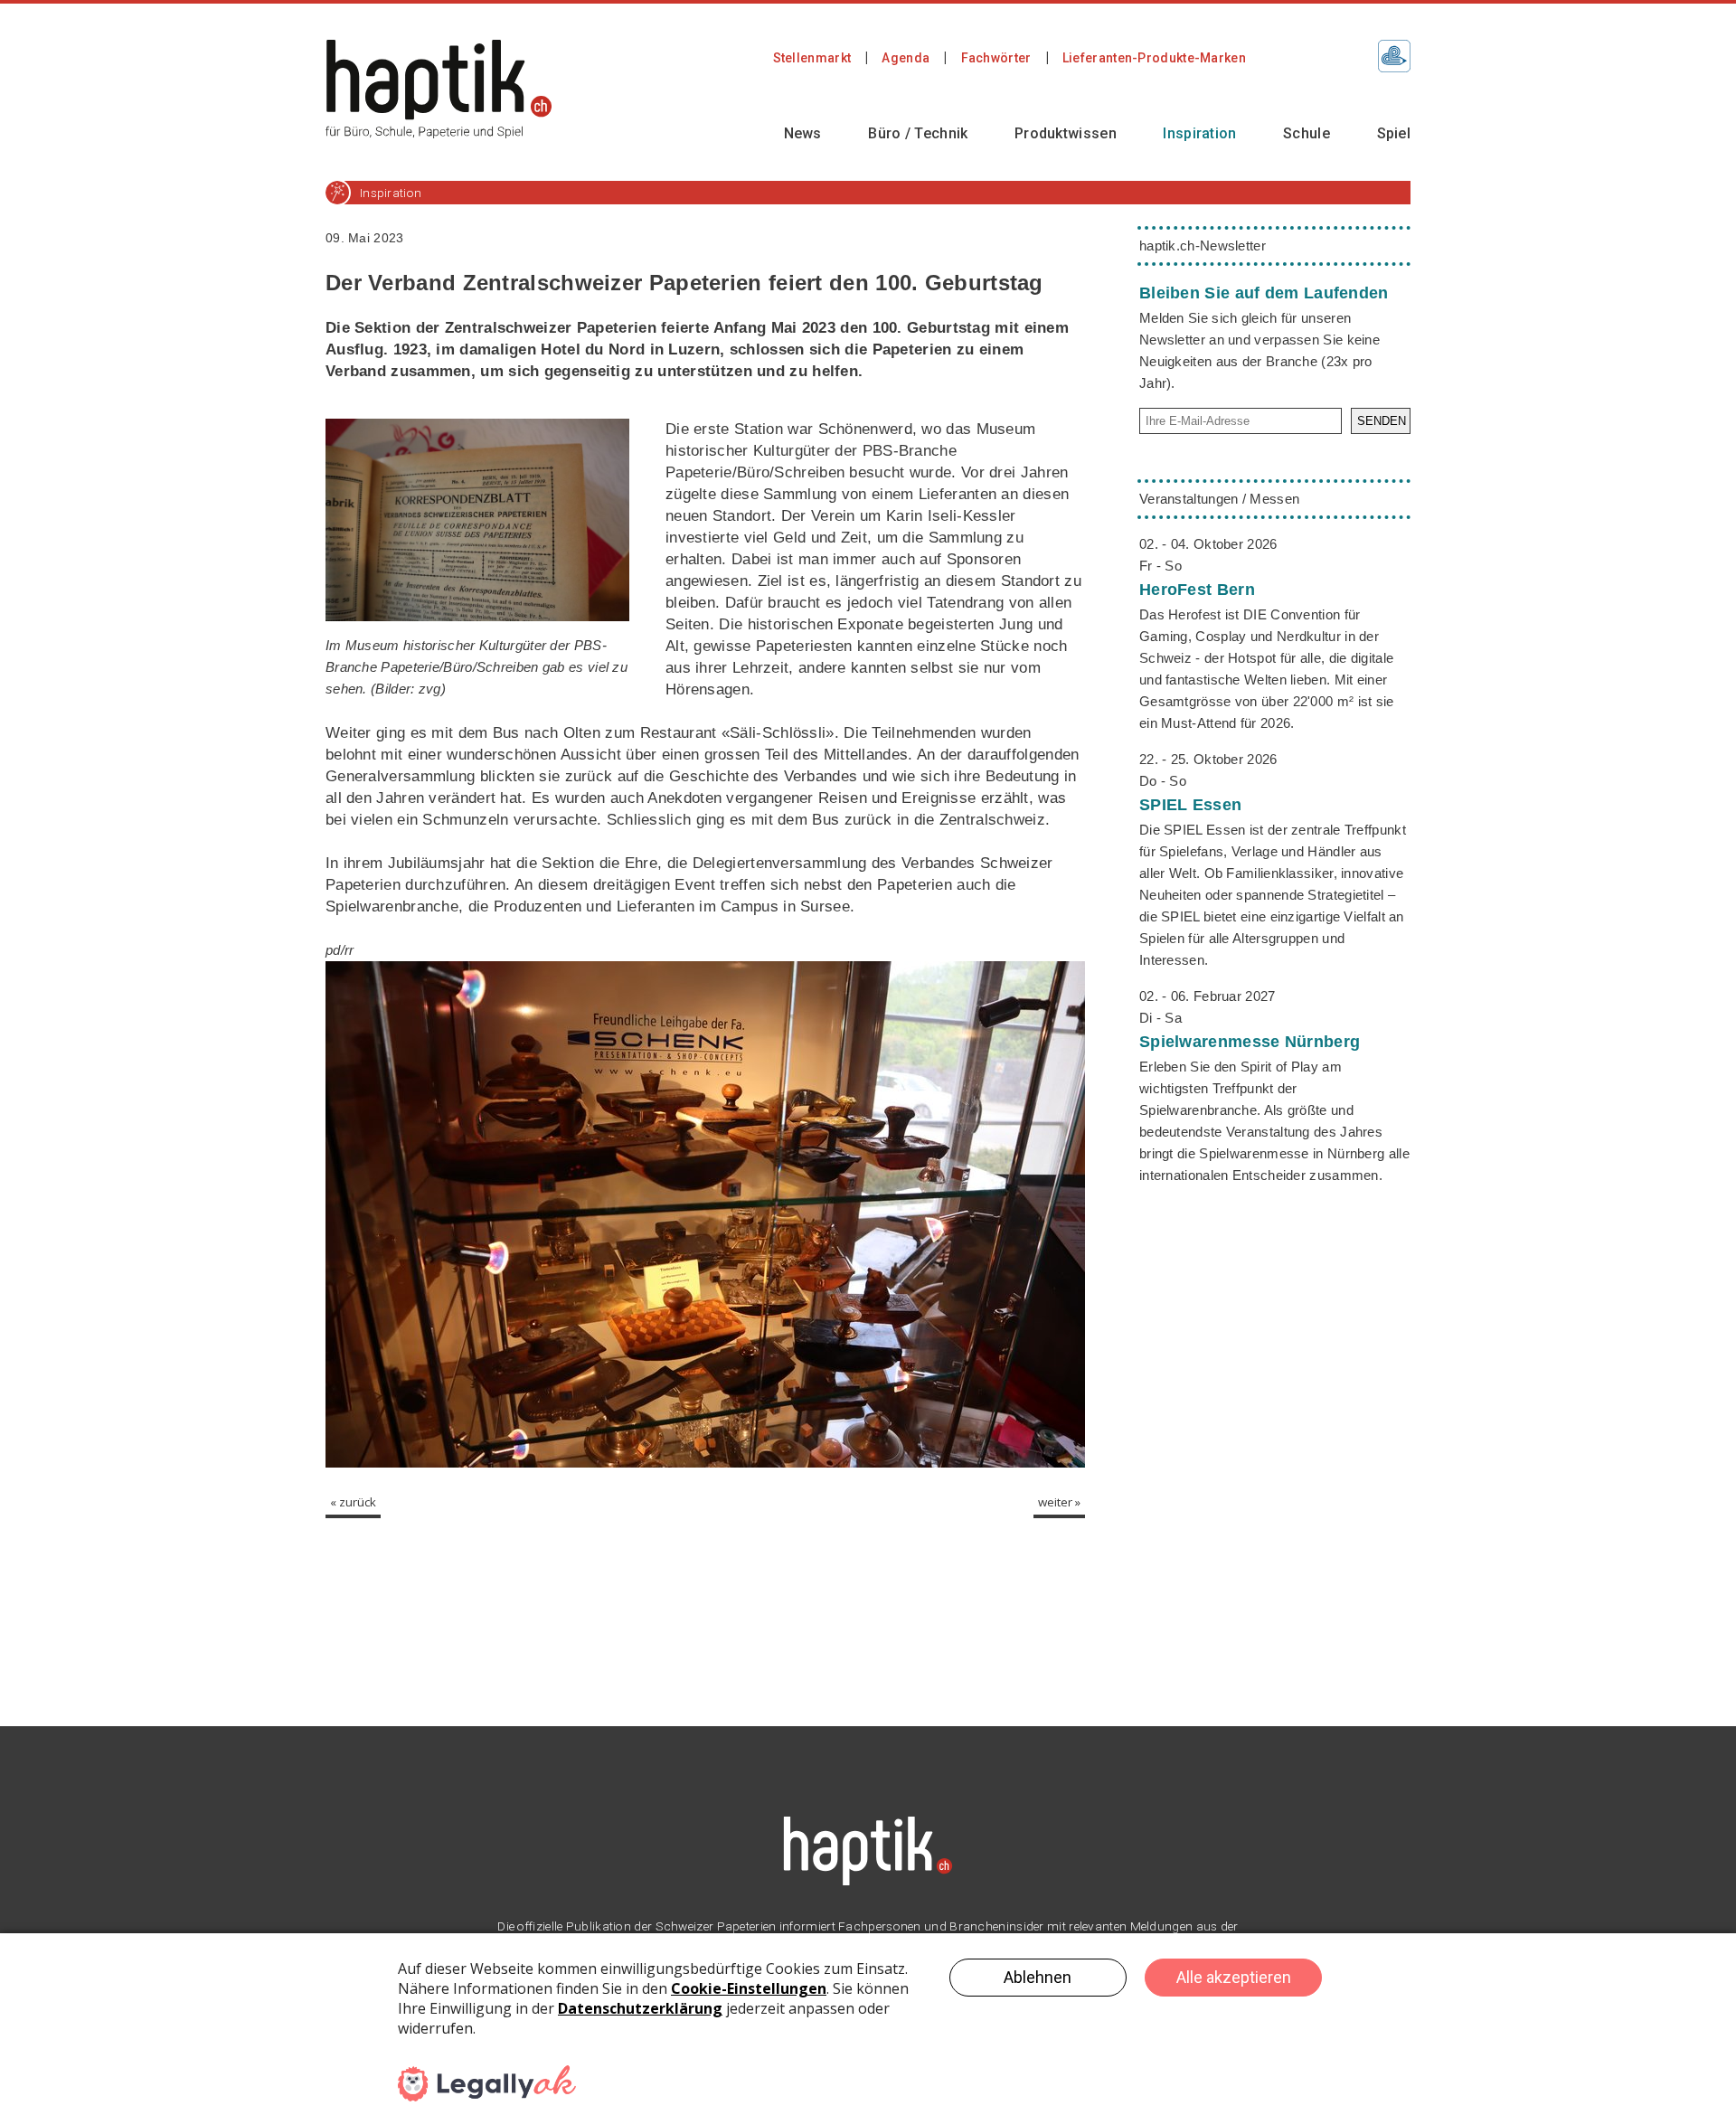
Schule (1307, 133)
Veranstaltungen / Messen (1219, 499)
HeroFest (1197, 590)
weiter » (1059, 1502)
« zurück (353, 1502)
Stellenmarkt (812, 58)
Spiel (1394, 133)
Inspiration (1199, 133)
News (803, 133)
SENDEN (1382, 421)
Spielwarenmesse (1250, 1042)
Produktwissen (1066, 133)
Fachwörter (996, 58)
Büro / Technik (918, 133)
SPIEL (1190, 805)
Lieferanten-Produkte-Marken (1154, 58)
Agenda (906, 58)
